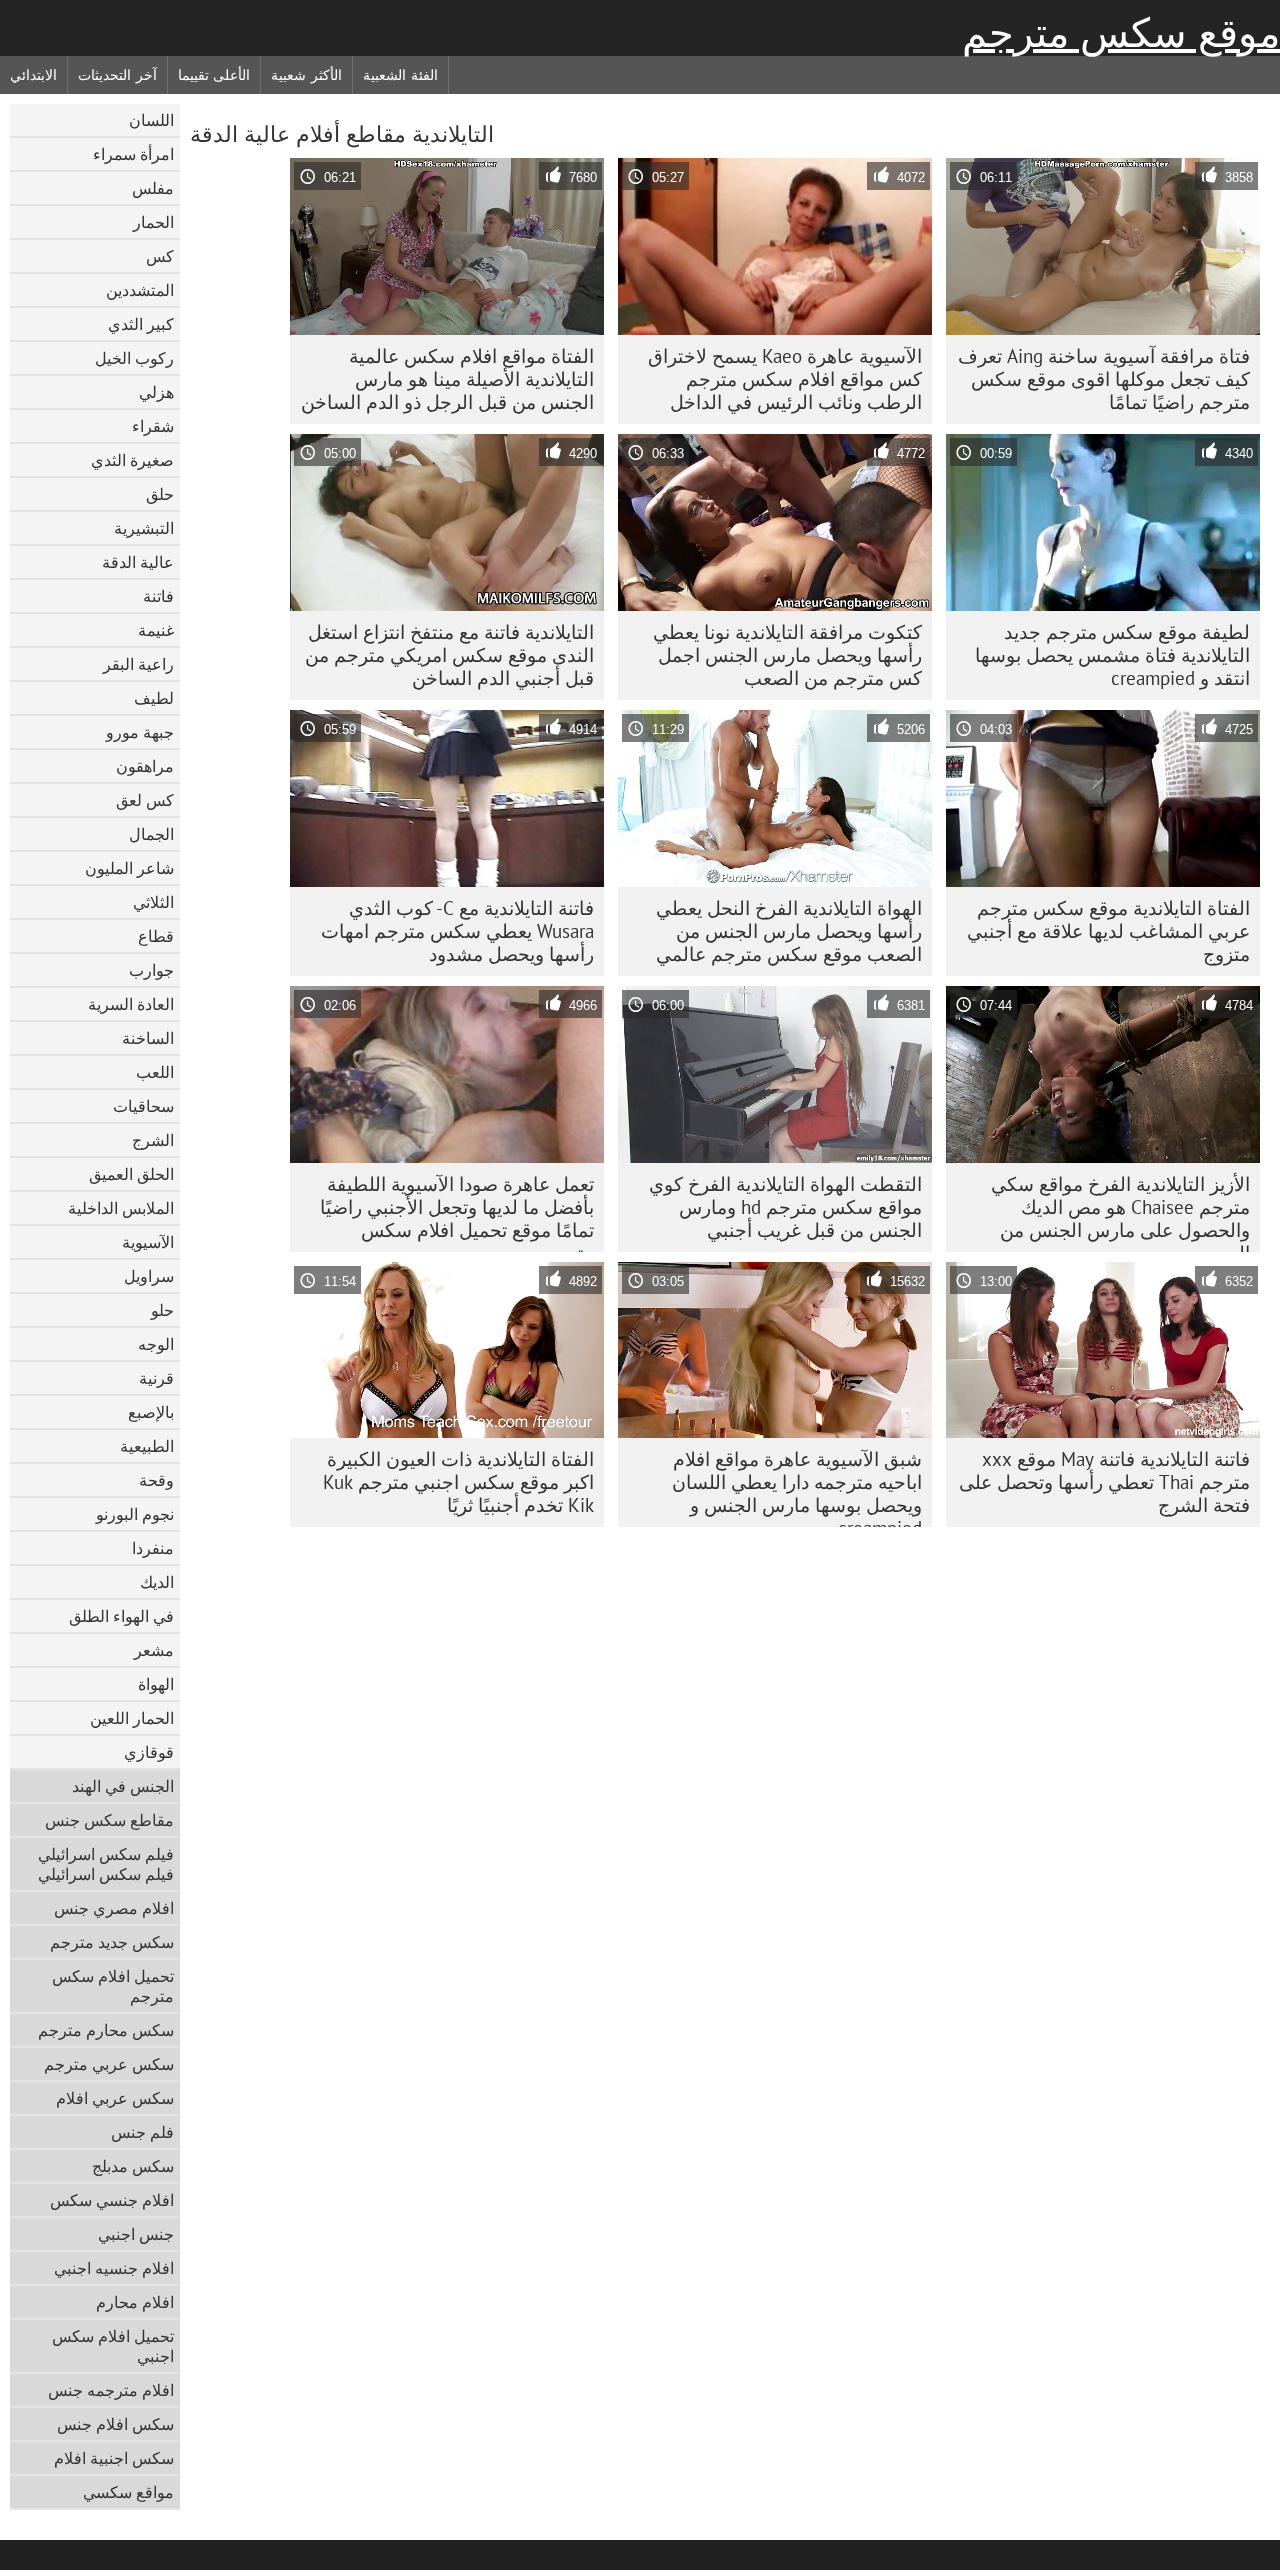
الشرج (153, 1140)
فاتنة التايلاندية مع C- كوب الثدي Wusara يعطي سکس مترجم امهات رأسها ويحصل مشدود (457, 931)
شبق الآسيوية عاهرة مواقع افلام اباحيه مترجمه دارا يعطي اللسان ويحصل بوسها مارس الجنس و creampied (797, 1487)
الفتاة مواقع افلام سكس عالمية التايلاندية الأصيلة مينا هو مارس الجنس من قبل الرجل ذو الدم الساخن (447, 379)
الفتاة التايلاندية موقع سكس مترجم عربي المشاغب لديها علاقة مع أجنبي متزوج (1108, 931)
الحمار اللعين (132, 1718)
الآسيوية (148, 1242)
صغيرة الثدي (132, 460)
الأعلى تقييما (214, 75)
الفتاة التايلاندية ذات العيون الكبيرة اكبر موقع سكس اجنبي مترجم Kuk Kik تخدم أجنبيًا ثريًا (458, 1482)
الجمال (151, 834)
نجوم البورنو (135, 1514)
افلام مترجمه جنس (111, 2390)
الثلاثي (153, 902)
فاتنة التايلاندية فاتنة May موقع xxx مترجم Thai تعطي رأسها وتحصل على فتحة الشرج (1104, 1482)
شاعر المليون (129, 868)
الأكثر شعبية (306, 75)
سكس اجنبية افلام (114, 2458)
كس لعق (145, 800)
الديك (157, 1582)
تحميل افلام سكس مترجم (113, 1986)
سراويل (149, 1276)
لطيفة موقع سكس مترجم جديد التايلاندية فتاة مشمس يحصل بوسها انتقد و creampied (1112, 655)
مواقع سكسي (128, 2492)
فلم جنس (142, 2132)
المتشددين (140, 290)
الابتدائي (33, 75)
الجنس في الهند (123, 1786)
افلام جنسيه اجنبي (114, 2268)
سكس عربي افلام (115, 2098)
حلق (160, 494)
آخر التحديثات (117, 75)
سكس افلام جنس (115, 2424)
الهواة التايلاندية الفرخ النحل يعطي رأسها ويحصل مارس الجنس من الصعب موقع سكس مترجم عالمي (789, 931)
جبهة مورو (140, 732)
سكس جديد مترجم (112, 1942)
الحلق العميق (131, 1174)
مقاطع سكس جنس (109, 1820)
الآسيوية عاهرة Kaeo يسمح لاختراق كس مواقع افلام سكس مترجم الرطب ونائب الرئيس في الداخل (785, 379)
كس (160, 256)
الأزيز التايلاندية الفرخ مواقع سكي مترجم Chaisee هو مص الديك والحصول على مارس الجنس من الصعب (1120, 1212)
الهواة (156, 1684)
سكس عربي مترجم (109, 2064)
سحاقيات (143, 1106)
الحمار (153, 222)
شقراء (153, 426)
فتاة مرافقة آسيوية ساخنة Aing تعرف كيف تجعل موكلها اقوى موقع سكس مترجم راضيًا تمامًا (1104, 379)
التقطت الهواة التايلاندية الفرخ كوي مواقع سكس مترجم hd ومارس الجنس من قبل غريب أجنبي (785, 1207)
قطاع (156, 936)
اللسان (151, 120)
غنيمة (156, 630)
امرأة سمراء (133, 154)
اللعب (155, 1072)
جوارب (151, 970)
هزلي (156, 392)
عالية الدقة (138, 562)
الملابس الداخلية (121, 1208)
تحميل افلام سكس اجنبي (113, 2346)
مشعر (154, 1650)
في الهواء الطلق (121, 1616)
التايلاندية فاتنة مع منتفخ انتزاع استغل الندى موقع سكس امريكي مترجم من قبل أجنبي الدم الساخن (449, 655)
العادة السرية (131, 1004)
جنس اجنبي (136, 2234)
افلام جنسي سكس (112, 2200)
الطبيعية (147, 1446)
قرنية (156, 1378)
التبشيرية (144, 528)
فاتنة (158, 596)
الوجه (156, 1344)
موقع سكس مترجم (1121, 33)
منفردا (153, 1548)
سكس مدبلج (133, 2166)
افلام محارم (135, 2302)
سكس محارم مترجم (106, 2030)
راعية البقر (138, 664)
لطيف (154, 698)
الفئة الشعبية (400, 75)
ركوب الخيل (134, 358)
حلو (162, 1310)
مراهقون (145, 766)
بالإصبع (151, 1412)
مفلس (153, 188)
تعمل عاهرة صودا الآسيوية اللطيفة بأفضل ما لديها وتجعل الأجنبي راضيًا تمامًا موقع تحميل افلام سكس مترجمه (457, 1212)
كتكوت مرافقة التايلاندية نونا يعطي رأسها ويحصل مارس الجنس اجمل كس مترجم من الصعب (787, 655)
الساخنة (148, 1038)
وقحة (156, 1480)
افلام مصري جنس (114, 1908)
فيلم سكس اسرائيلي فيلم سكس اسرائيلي (106, 1864)
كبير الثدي (141, 324)
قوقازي (149, 1752)
